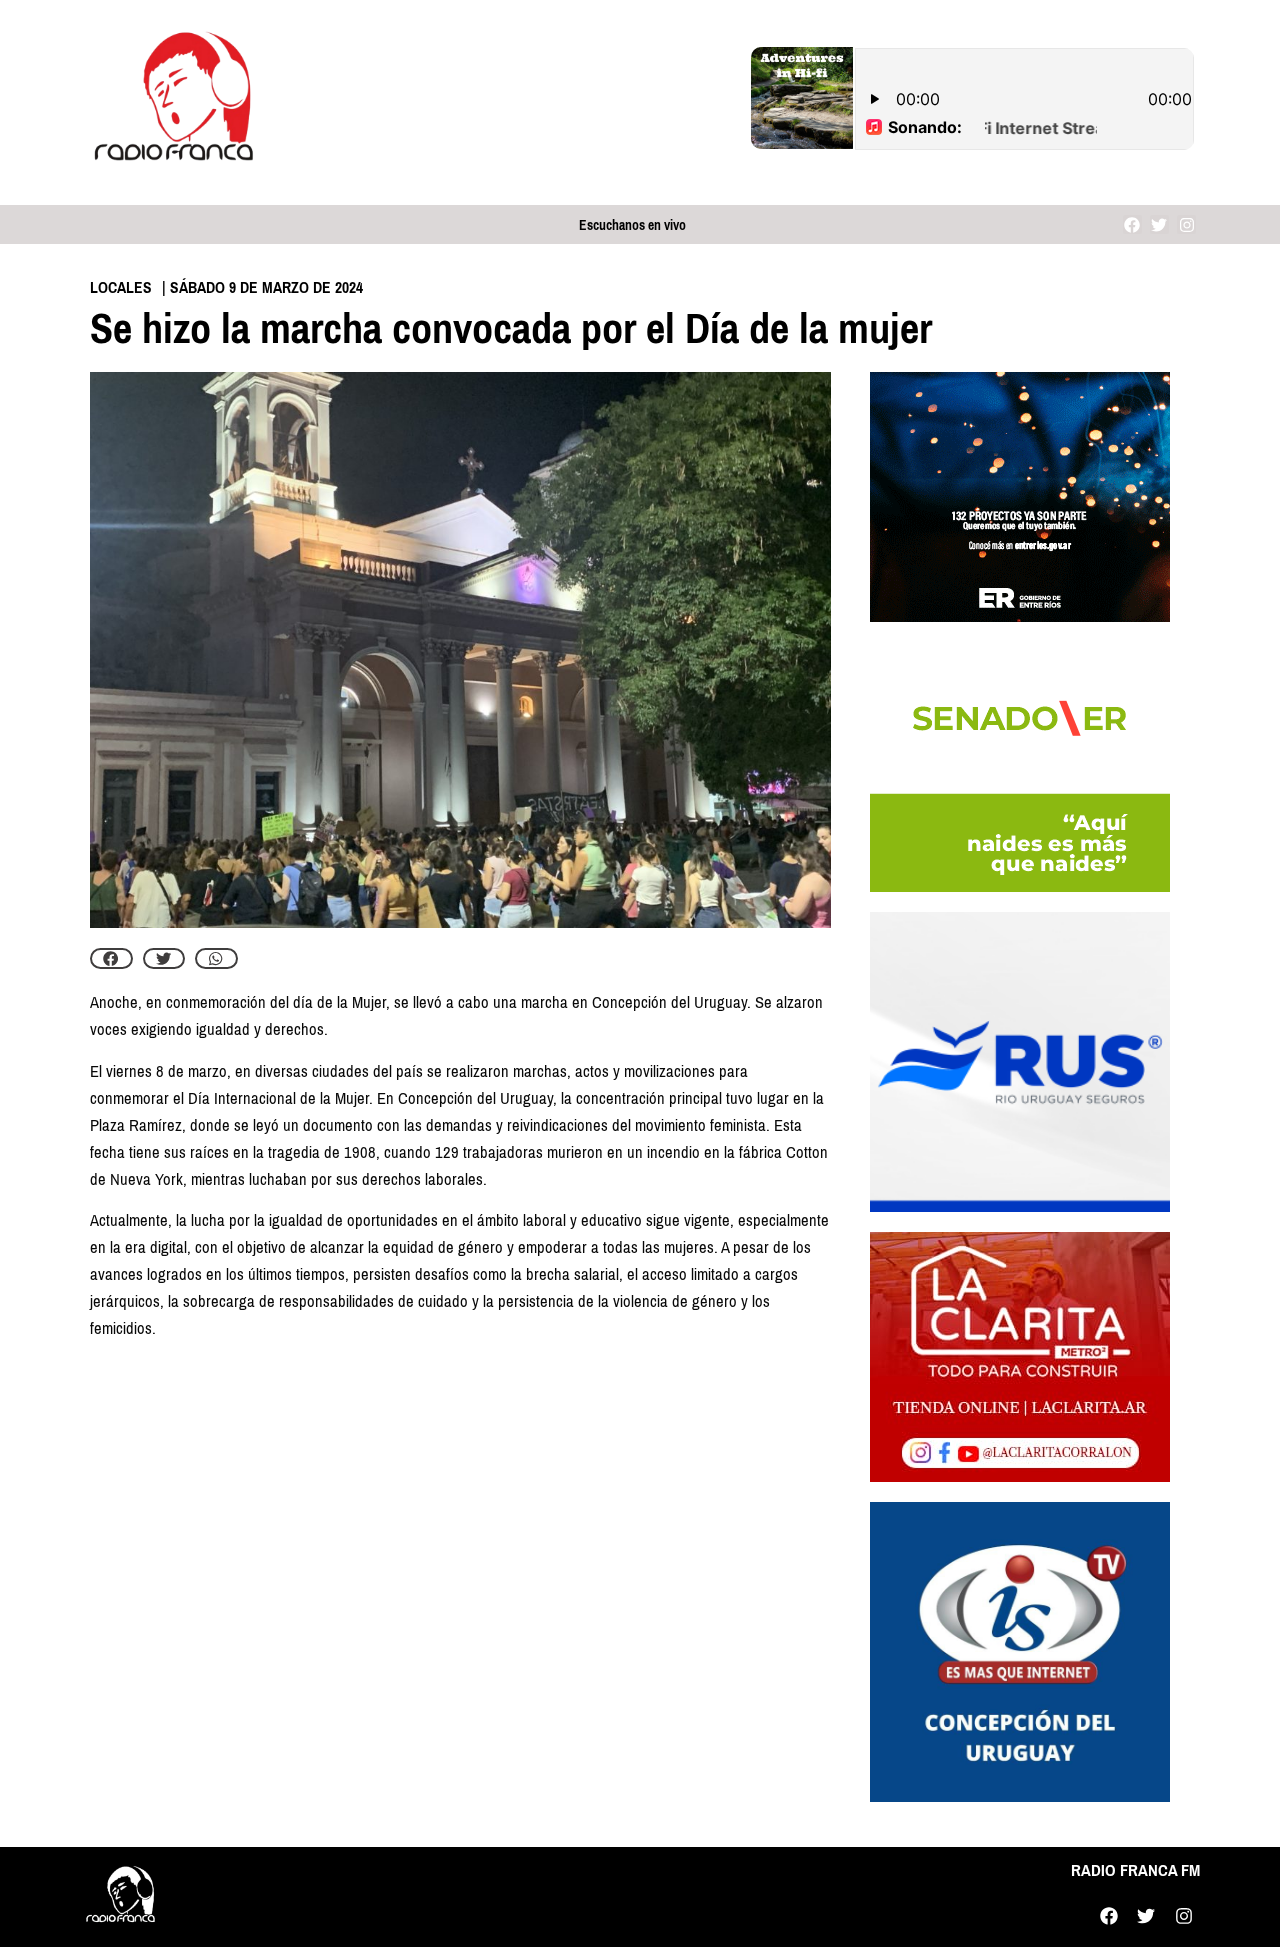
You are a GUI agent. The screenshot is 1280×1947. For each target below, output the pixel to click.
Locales (121, 287)
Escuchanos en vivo (632, 225)
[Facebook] (1132, 224)
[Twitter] (1159, 224)
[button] (111, 959)
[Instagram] (1186, 224)
